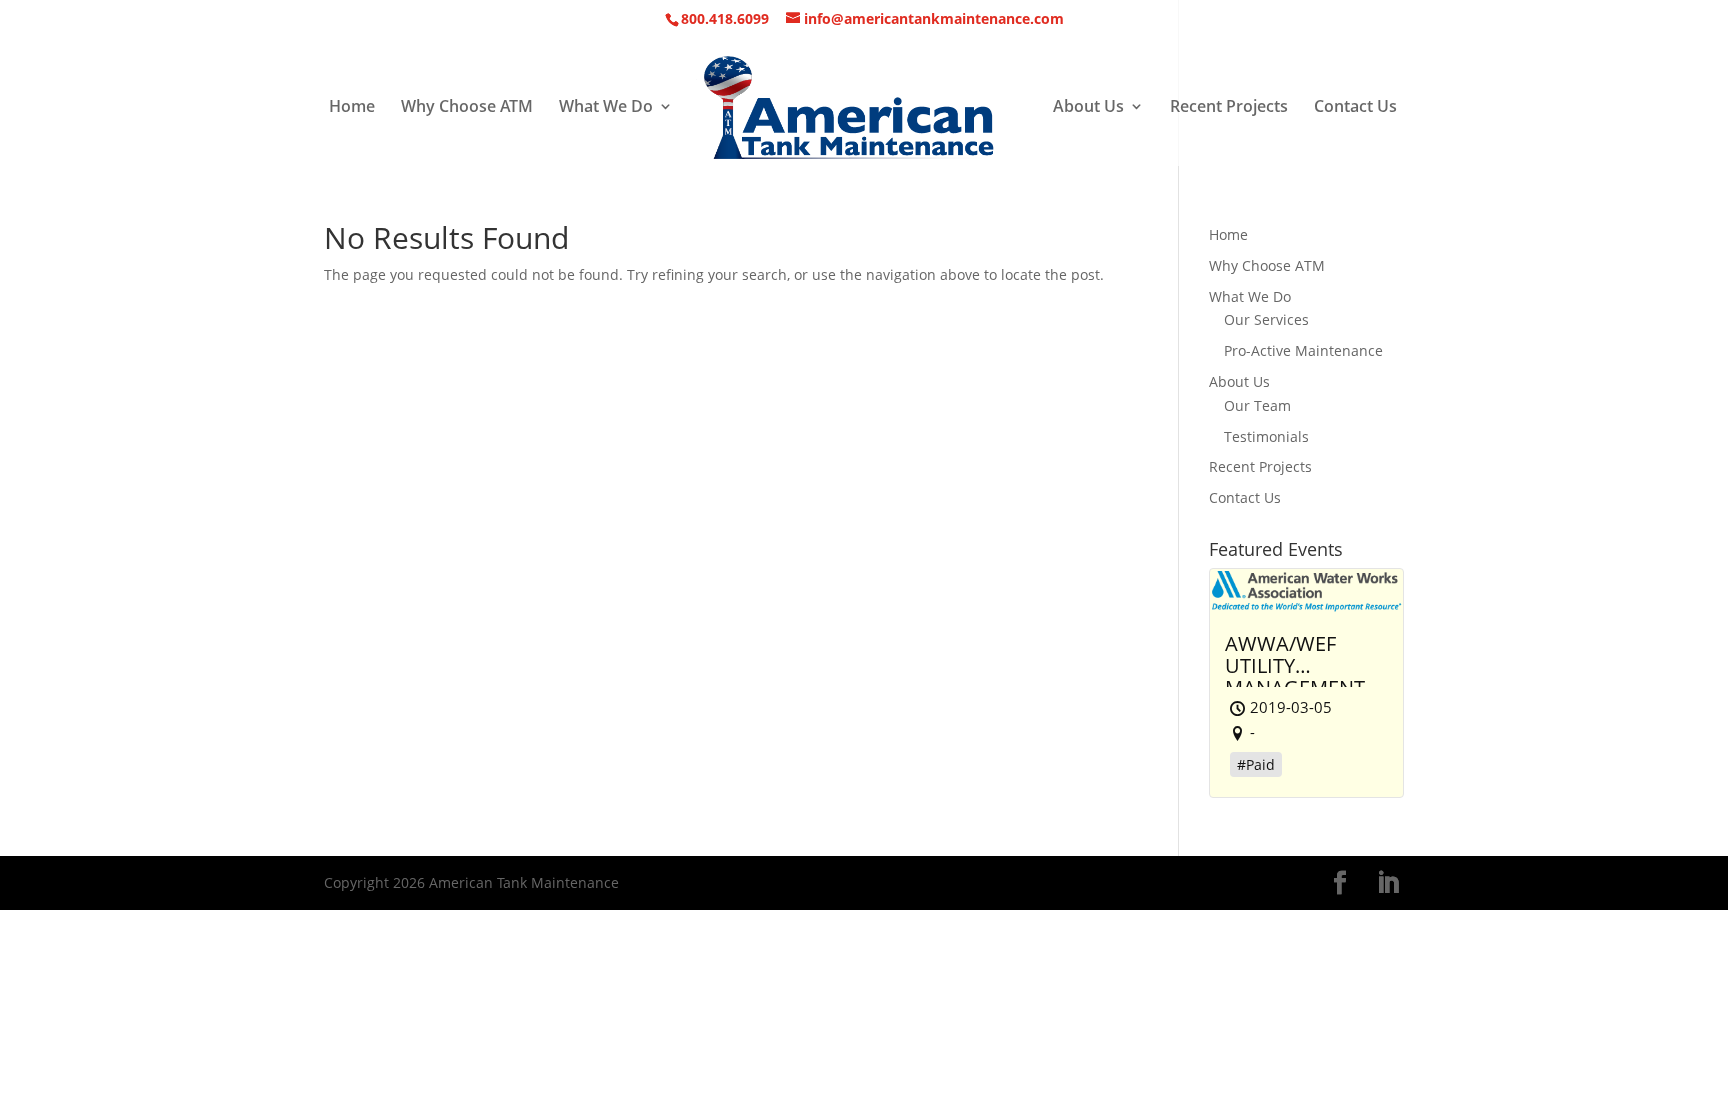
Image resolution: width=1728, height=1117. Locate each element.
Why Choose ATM (467, 108)
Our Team (1257, 405)
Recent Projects (1229, 108)
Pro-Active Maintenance (1303, 350)
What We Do (606, 108)
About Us (1088, 108)
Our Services (1266, 319)
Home (352, 108)
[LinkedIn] (1388, 883)
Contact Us (1355, 108)
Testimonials (1266, 436)
